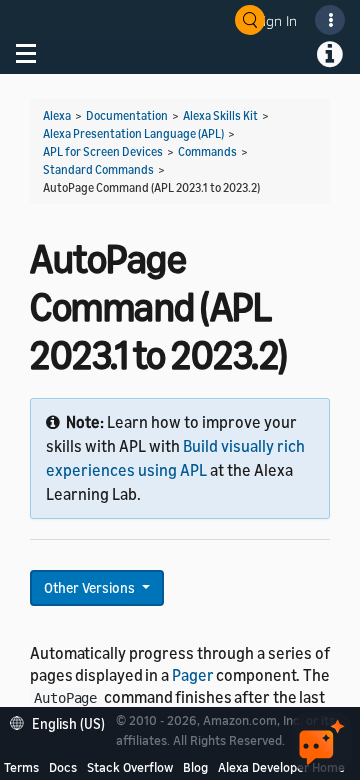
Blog (195, 767)
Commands (207, 151)
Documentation (127, 115)
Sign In (276, 20)
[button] (62, 721)
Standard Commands (98, 169)
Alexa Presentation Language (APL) (133, 133)
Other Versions (91, 587)
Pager (193, 675)
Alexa (57, 115)
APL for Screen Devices (103, 151)
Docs (63, 767)
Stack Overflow (130, 767)
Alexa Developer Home (281, 767)
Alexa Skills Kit (220, 115)
